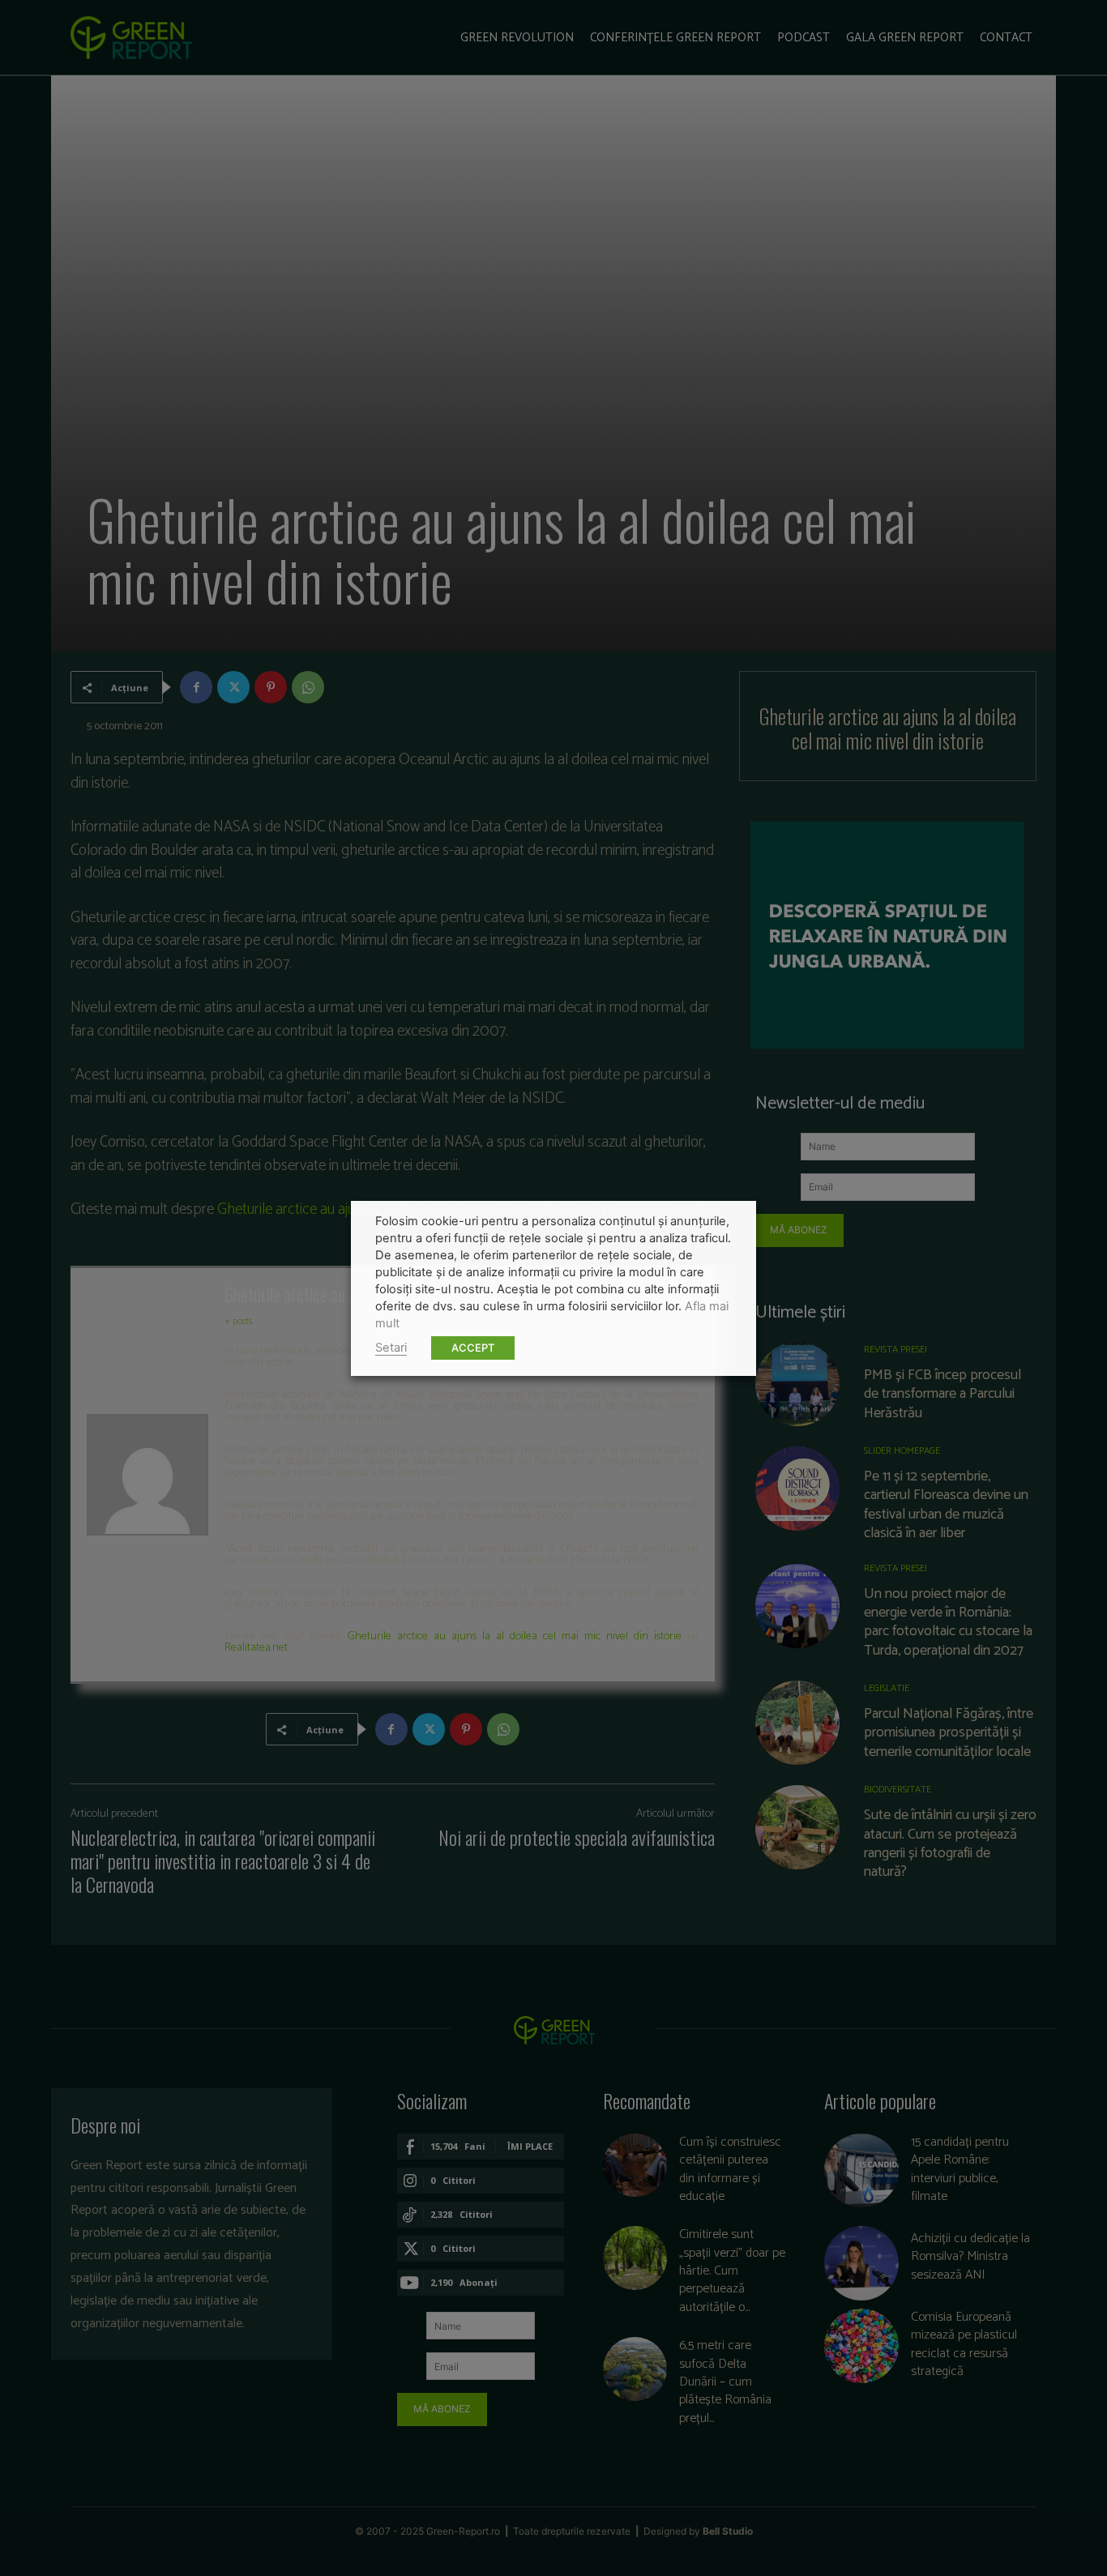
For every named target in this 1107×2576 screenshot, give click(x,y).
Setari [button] (391, 1348)
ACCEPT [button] (473, 1348)
